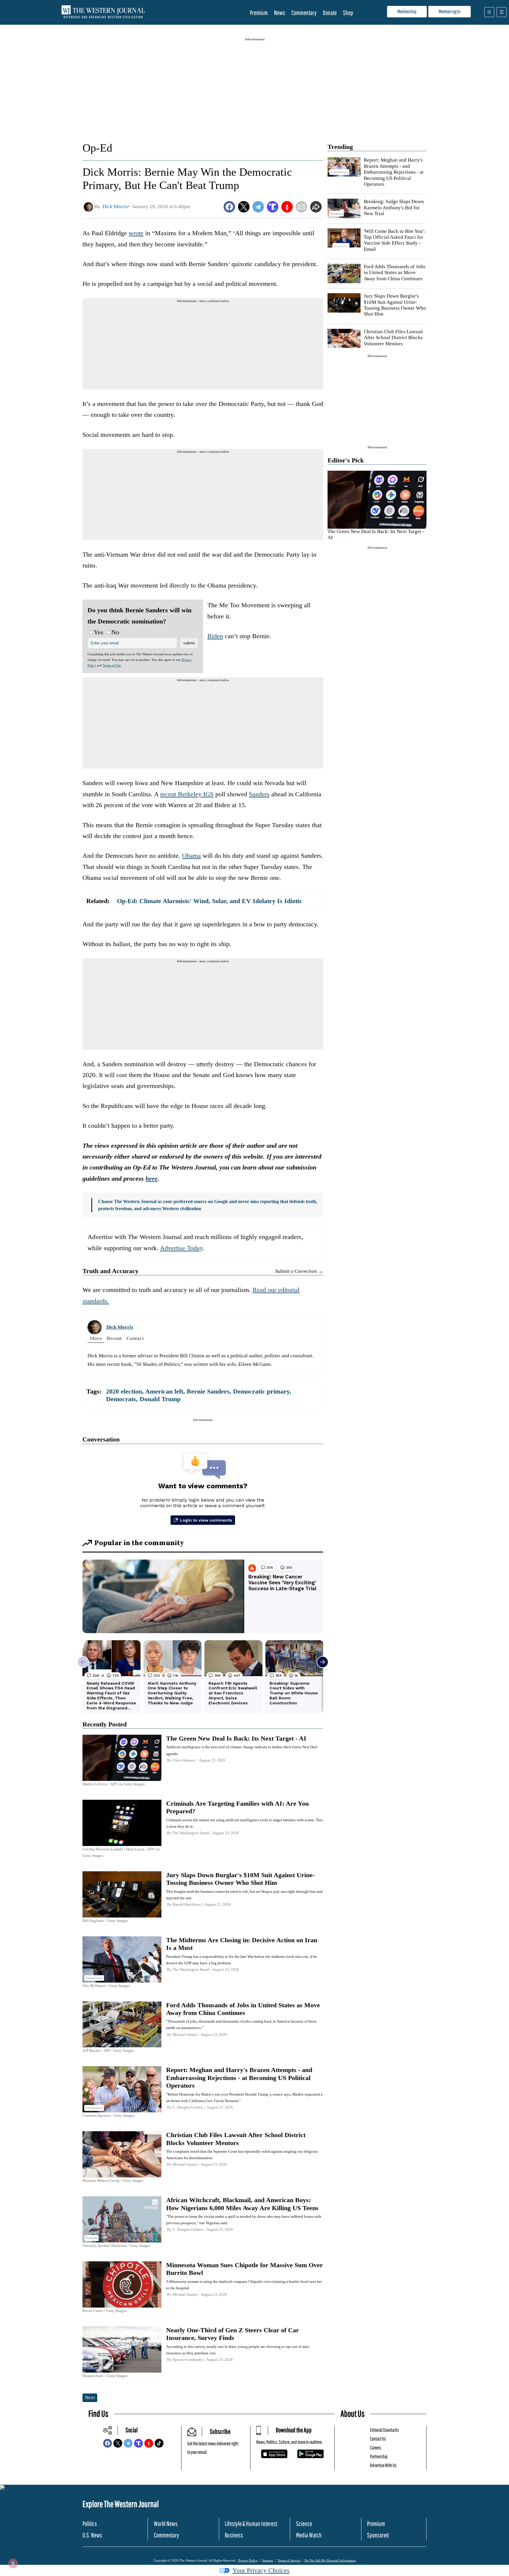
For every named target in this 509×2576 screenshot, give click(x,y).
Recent (114, 1338)
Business (234, 2535)
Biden (215, 636)
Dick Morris (120, 1327)
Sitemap (268, 2560)
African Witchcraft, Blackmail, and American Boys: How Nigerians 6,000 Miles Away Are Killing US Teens (242, 2204)
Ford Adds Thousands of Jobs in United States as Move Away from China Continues (395, 273)
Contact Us (378, 2439)
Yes (99, 632)
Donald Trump (160, 1399)
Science (304, 2523)
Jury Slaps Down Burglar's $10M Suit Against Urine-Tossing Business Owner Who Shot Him (395, 305)
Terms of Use (112, 665)
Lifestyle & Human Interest (251, 2523)
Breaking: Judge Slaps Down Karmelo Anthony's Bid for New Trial (394, 208)
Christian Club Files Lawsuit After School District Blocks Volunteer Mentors (393, 338)
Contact (135, 1338)
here (152, 1178)
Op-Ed (97, 148)
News (280, 13)
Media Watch (309, 2535)
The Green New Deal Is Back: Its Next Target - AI (236, 1738)
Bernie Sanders (208, 1391)
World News (166, 2523)
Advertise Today (181, 1248)
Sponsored (378, 2535)
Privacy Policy (248, 2560)
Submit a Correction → (299, 1271)
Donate (330, 13)
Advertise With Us (383, 2465)
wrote (136, 233)
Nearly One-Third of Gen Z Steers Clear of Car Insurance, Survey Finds (233, 2334)
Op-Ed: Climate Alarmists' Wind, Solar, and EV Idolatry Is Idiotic (210, 901)
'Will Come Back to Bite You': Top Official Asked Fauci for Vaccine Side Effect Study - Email (394, 240)
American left (164, 1391)
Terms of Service (289, 2560)
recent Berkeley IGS (187, 794)
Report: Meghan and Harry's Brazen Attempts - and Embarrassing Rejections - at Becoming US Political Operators (394, 172)
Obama (191, 856)
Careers (376, 2448)
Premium (259, 13)
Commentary (304, 13)
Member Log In (449, 11)
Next (90, 2397)
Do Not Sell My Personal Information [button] (330, 2560)
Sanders (259, 794)
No (115, 632)
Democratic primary (261, 1391)
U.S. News (92, 2535)
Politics (90, 2523)
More (96, 1338)
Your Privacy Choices (261, 2570)
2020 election (124, 1391)
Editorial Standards (384, 2430)
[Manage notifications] (13, 2563)
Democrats (121, 1399)
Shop (348, 13)
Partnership (379, 2456)
